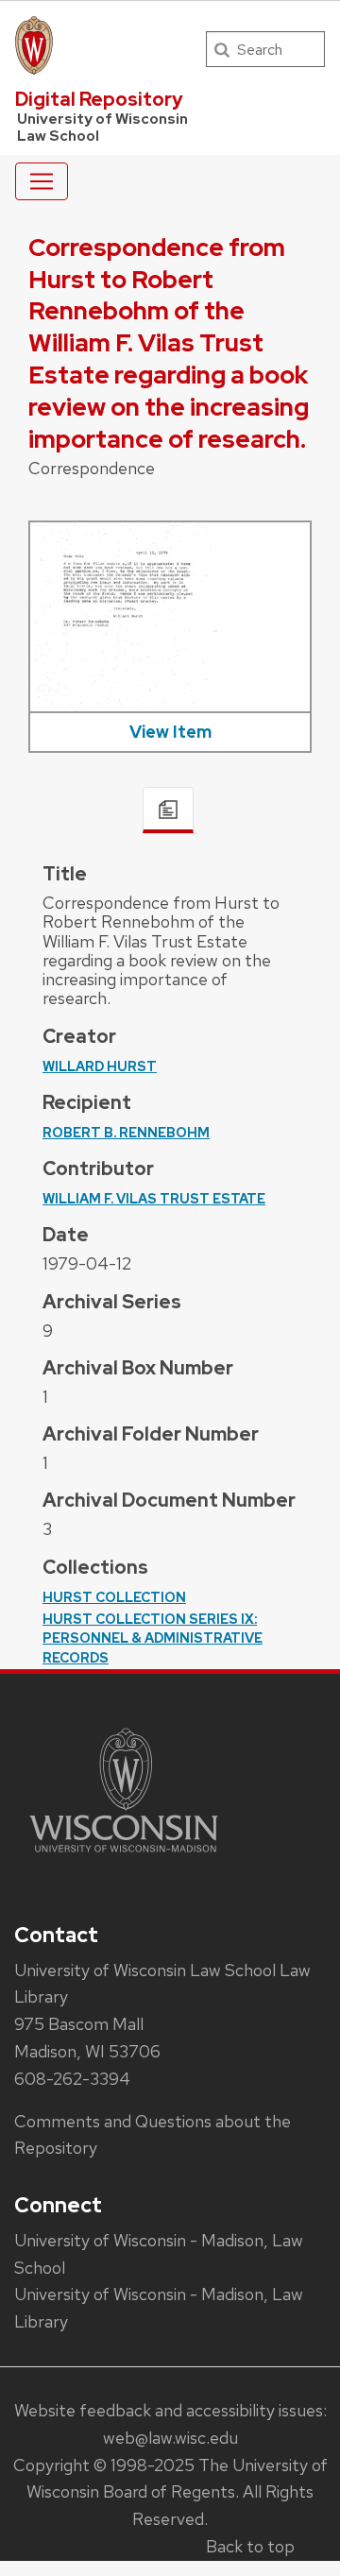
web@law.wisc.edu (170, 2438)
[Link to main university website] (124, 1856)
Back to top (250, 2546)
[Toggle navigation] (42, 181)
